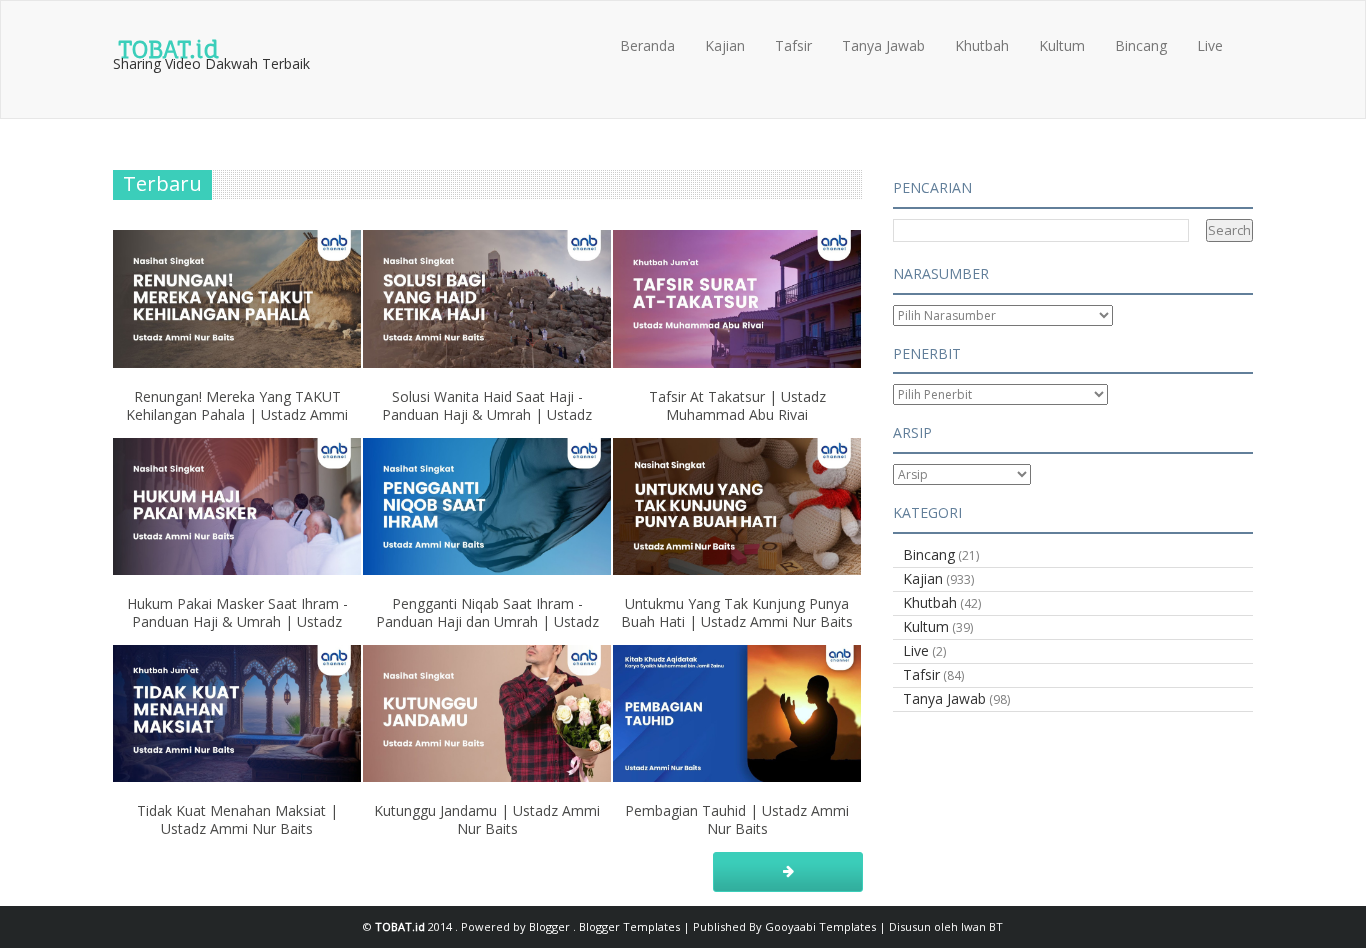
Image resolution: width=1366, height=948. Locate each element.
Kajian (725, 45)
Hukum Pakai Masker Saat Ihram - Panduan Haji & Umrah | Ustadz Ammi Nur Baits (237, 621)
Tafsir (793, 45)
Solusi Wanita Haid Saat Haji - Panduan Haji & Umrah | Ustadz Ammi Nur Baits (487, 414)
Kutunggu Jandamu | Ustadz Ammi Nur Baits (487, 819)
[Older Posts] (788, 872)
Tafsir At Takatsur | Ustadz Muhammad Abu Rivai (737, 405)
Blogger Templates (631, 926)
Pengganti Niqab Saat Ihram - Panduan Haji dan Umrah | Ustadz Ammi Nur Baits (487, 621)
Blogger (551, 926)
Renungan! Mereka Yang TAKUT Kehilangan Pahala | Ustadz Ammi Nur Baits (237, 414)
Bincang (1141, 45)
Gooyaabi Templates (820, 926)
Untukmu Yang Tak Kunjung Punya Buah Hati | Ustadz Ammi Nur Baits (737, 612)
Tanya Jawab (883, 45)
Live (1210, 45)
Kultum (1062, 45)
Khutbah (982, 45)
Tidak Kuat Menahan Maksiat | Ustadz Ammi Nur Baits (237, 819)
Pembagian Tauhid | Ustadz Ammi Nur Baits (737, 819)
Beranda (647, 45)
